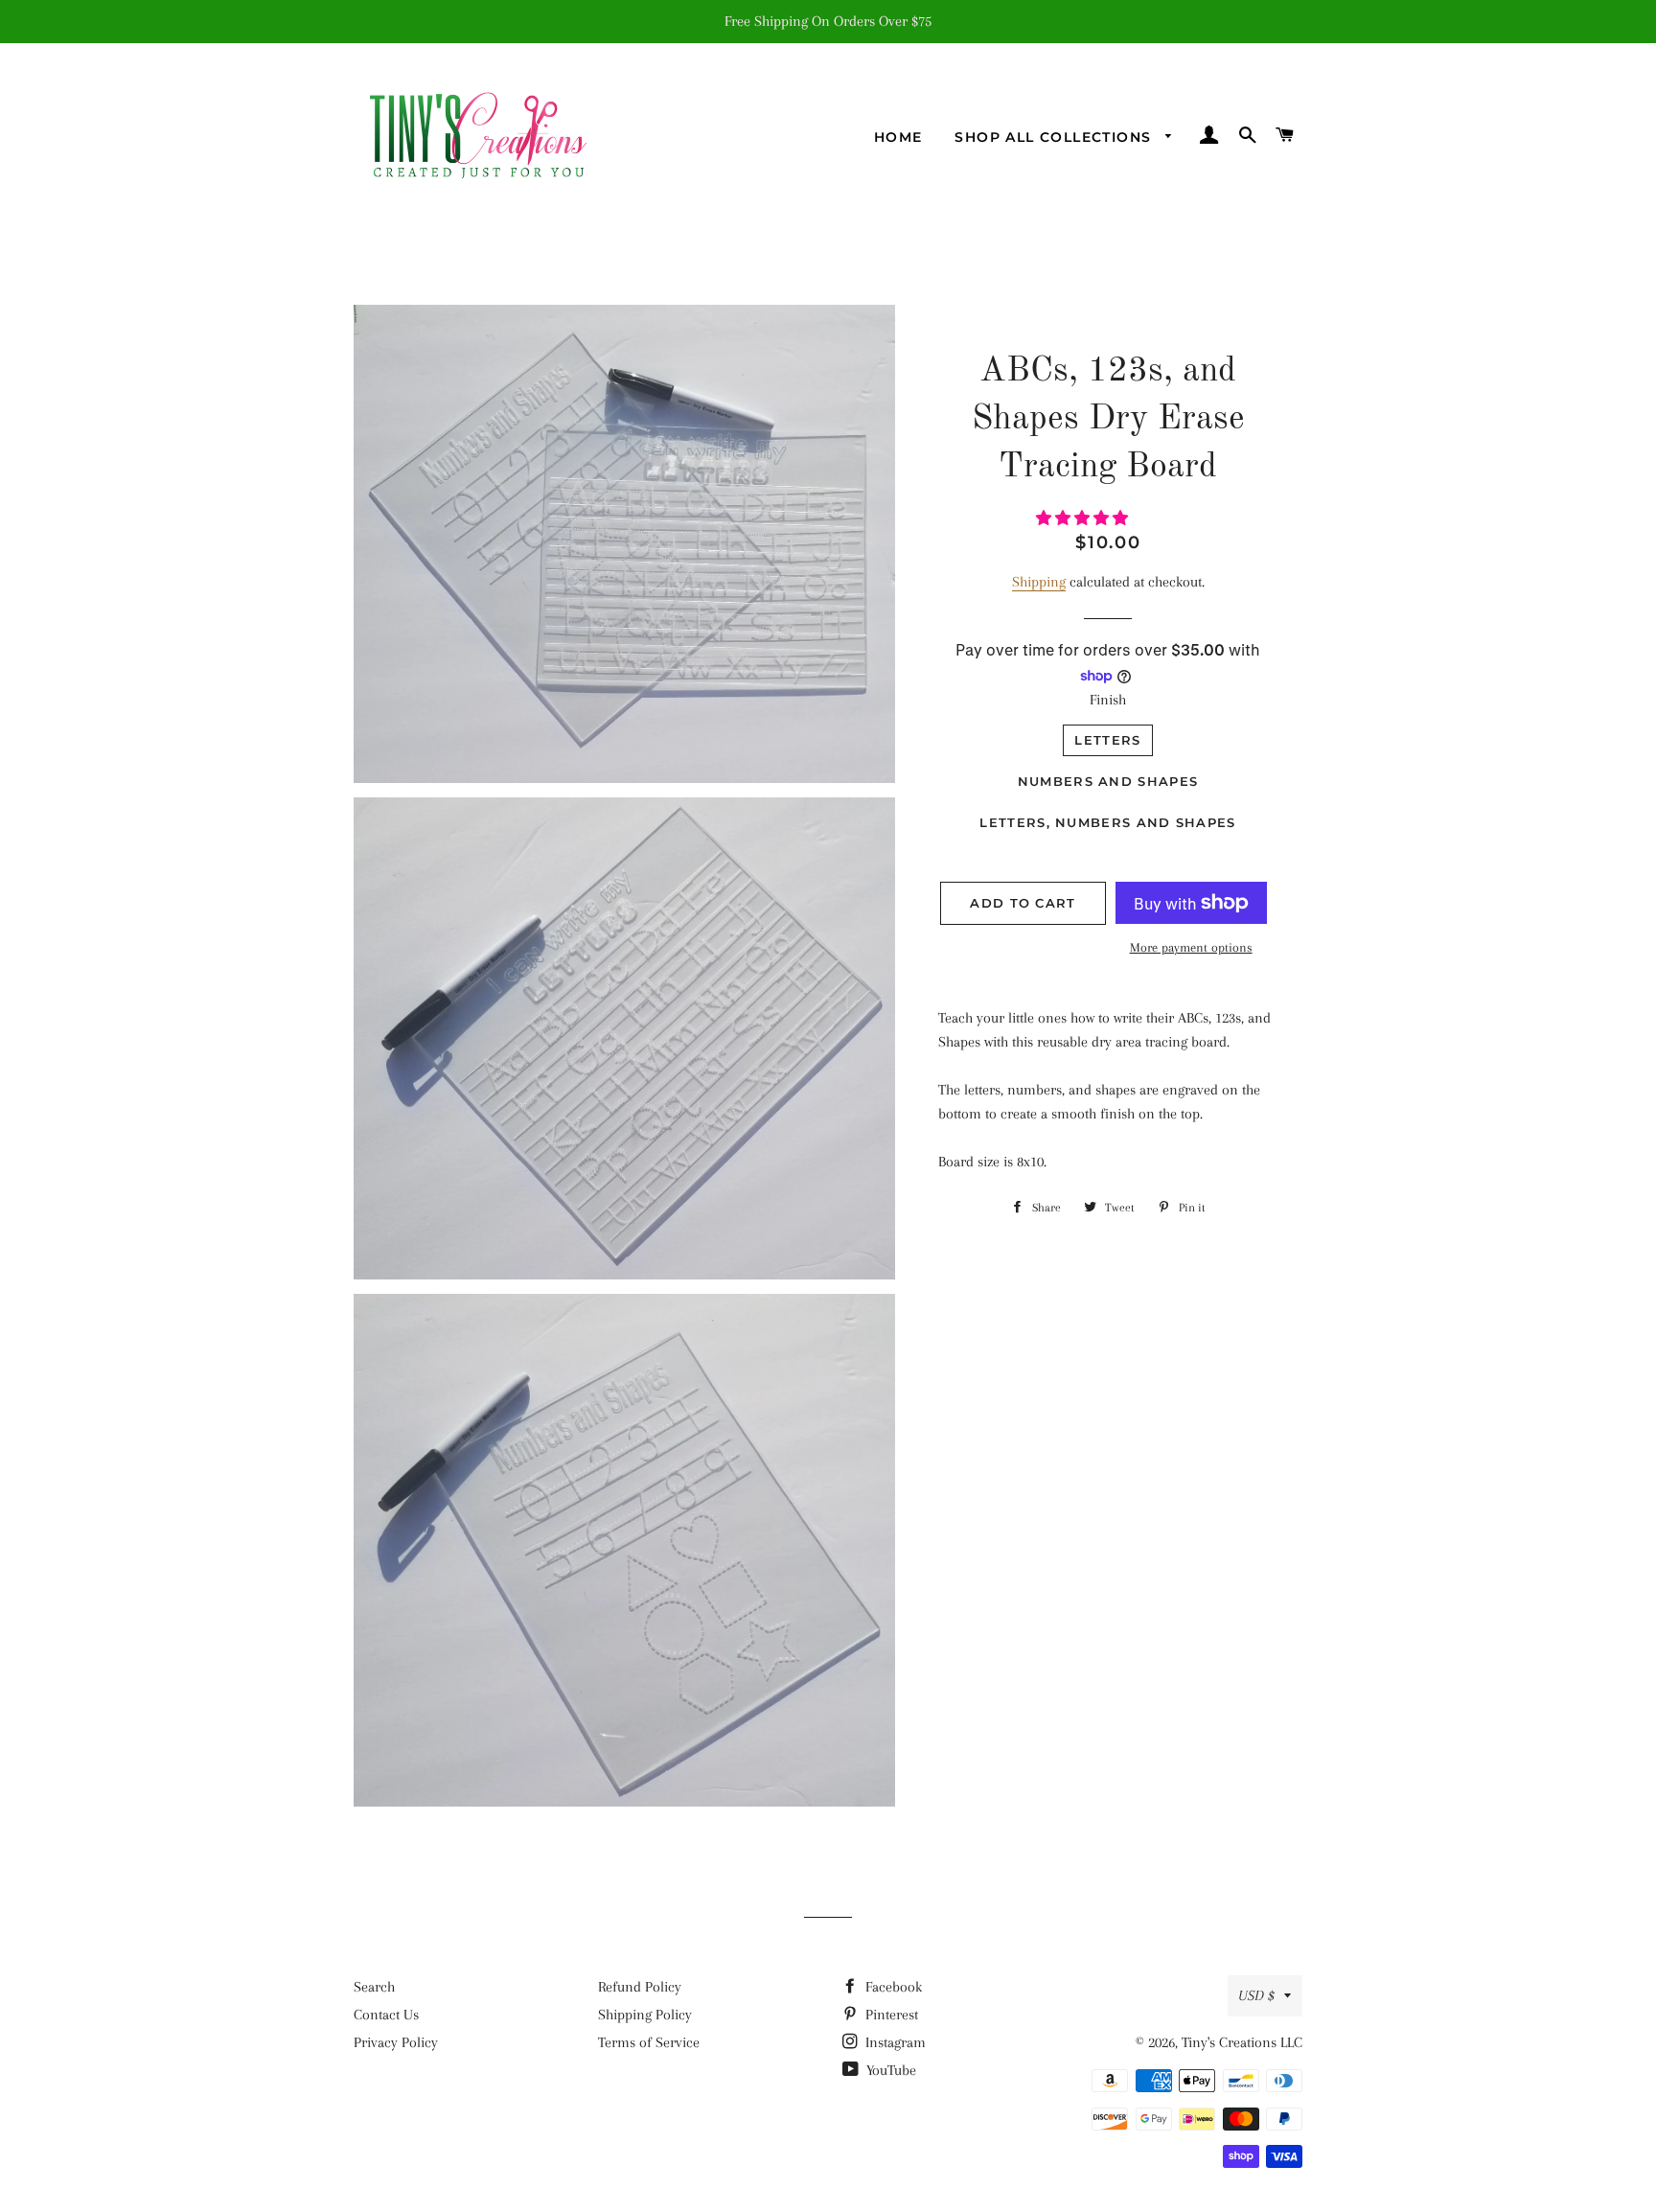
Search (374, 1987)
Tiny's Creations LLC (1242, 2042)
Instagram (894, 2042)
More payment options (1191, 947)
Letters (1107, 740)
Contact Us (386, 2015)
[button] (1084, 518)
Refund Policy (640, 1987)
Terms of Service (649, 2042)
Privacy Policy (396, 2042)
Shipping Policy (645, 2015)
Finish (1108, 700)
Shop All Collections (1055, 137)
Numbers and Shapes (1108, 781)
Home (898, 137)
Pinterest (890, 2015)
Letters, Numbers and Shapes (1107, 822)
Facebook (892, 1987)
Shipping (1039, 582)
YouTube (889, 2070)
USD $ (1256, 1995)
